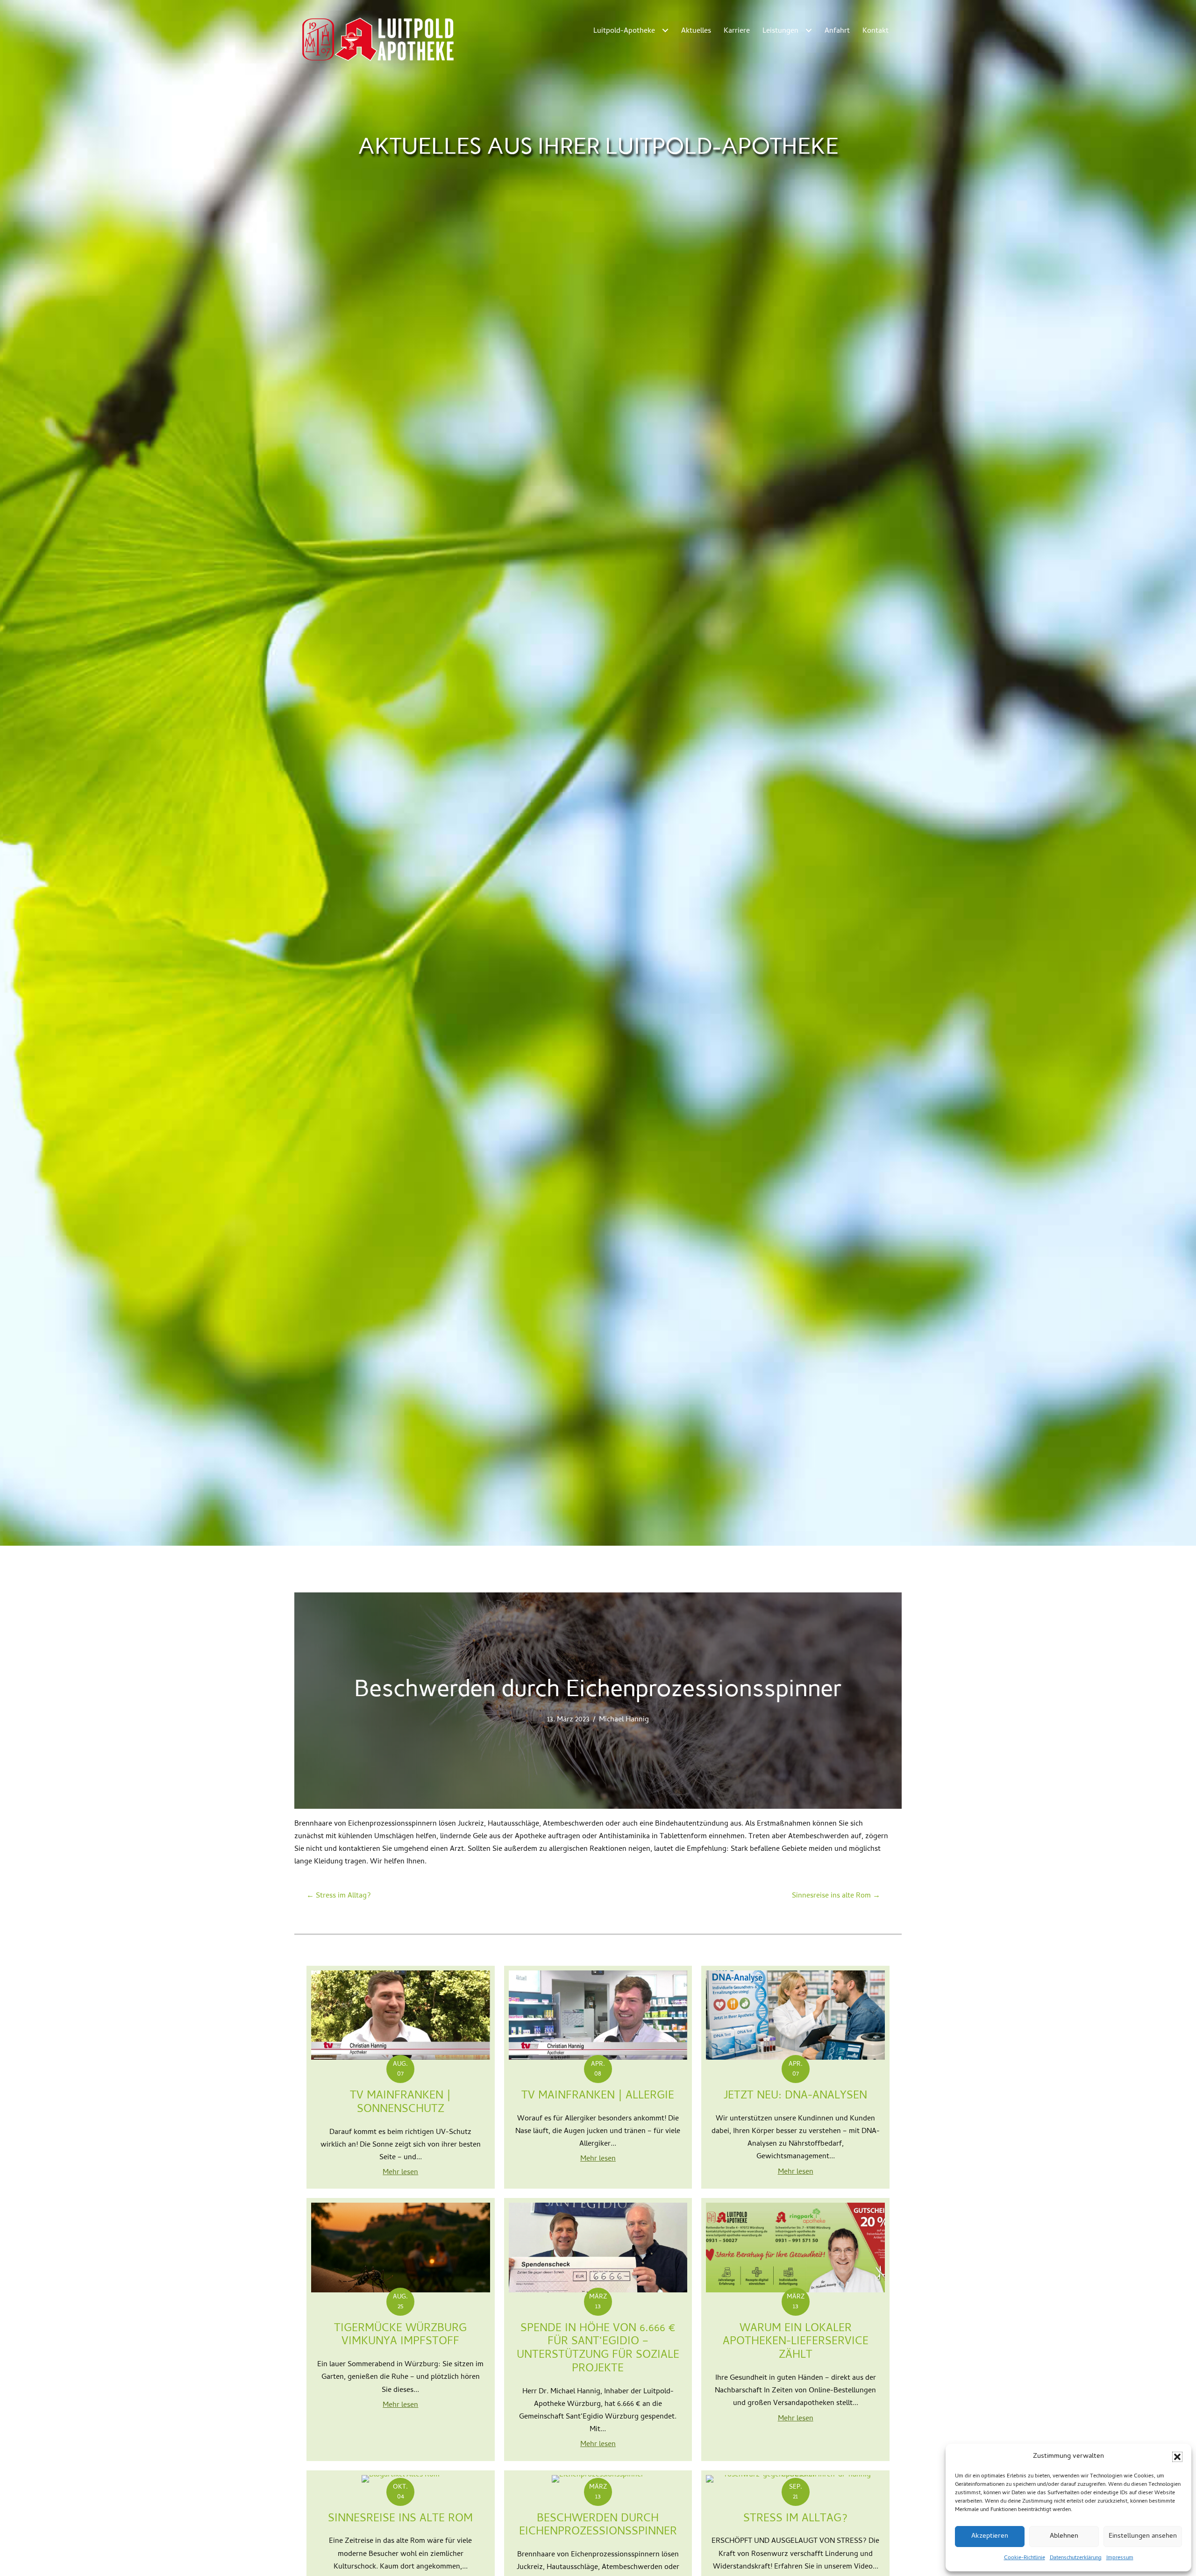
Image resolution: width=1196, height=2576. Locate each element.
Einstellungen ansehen (1143, 2536)
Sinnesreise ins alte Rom (400, 2519)
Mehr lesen (400, 2173)
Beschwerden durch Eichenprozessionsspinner (598, 2526)
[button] (1177, 2457)
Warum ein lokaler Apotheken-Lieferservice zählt (796, 2343)
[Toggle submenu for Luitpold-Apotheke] (665, 30)
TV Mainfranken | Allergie (598, 2096)
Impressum (1120, 2558)
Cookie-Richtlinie (1025, 2558)
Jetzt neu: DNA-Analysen (795, 2096)
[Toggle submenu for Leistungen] (808, 30)
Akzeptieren (990, 2536)
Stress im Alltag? (795, 2519)
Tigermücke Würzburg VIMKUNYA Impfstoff (400, 2336)
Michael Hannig (624, 1720)
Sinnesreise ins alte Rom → (836, 1896)
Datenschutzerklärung (1076, 2558)
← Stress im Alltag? (339, 1896)
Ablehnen (1064, 2536)
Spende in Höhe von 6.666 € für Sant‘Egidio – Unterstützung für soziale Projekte (598, 2349)
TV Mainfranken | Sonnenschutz (400, 2103)
